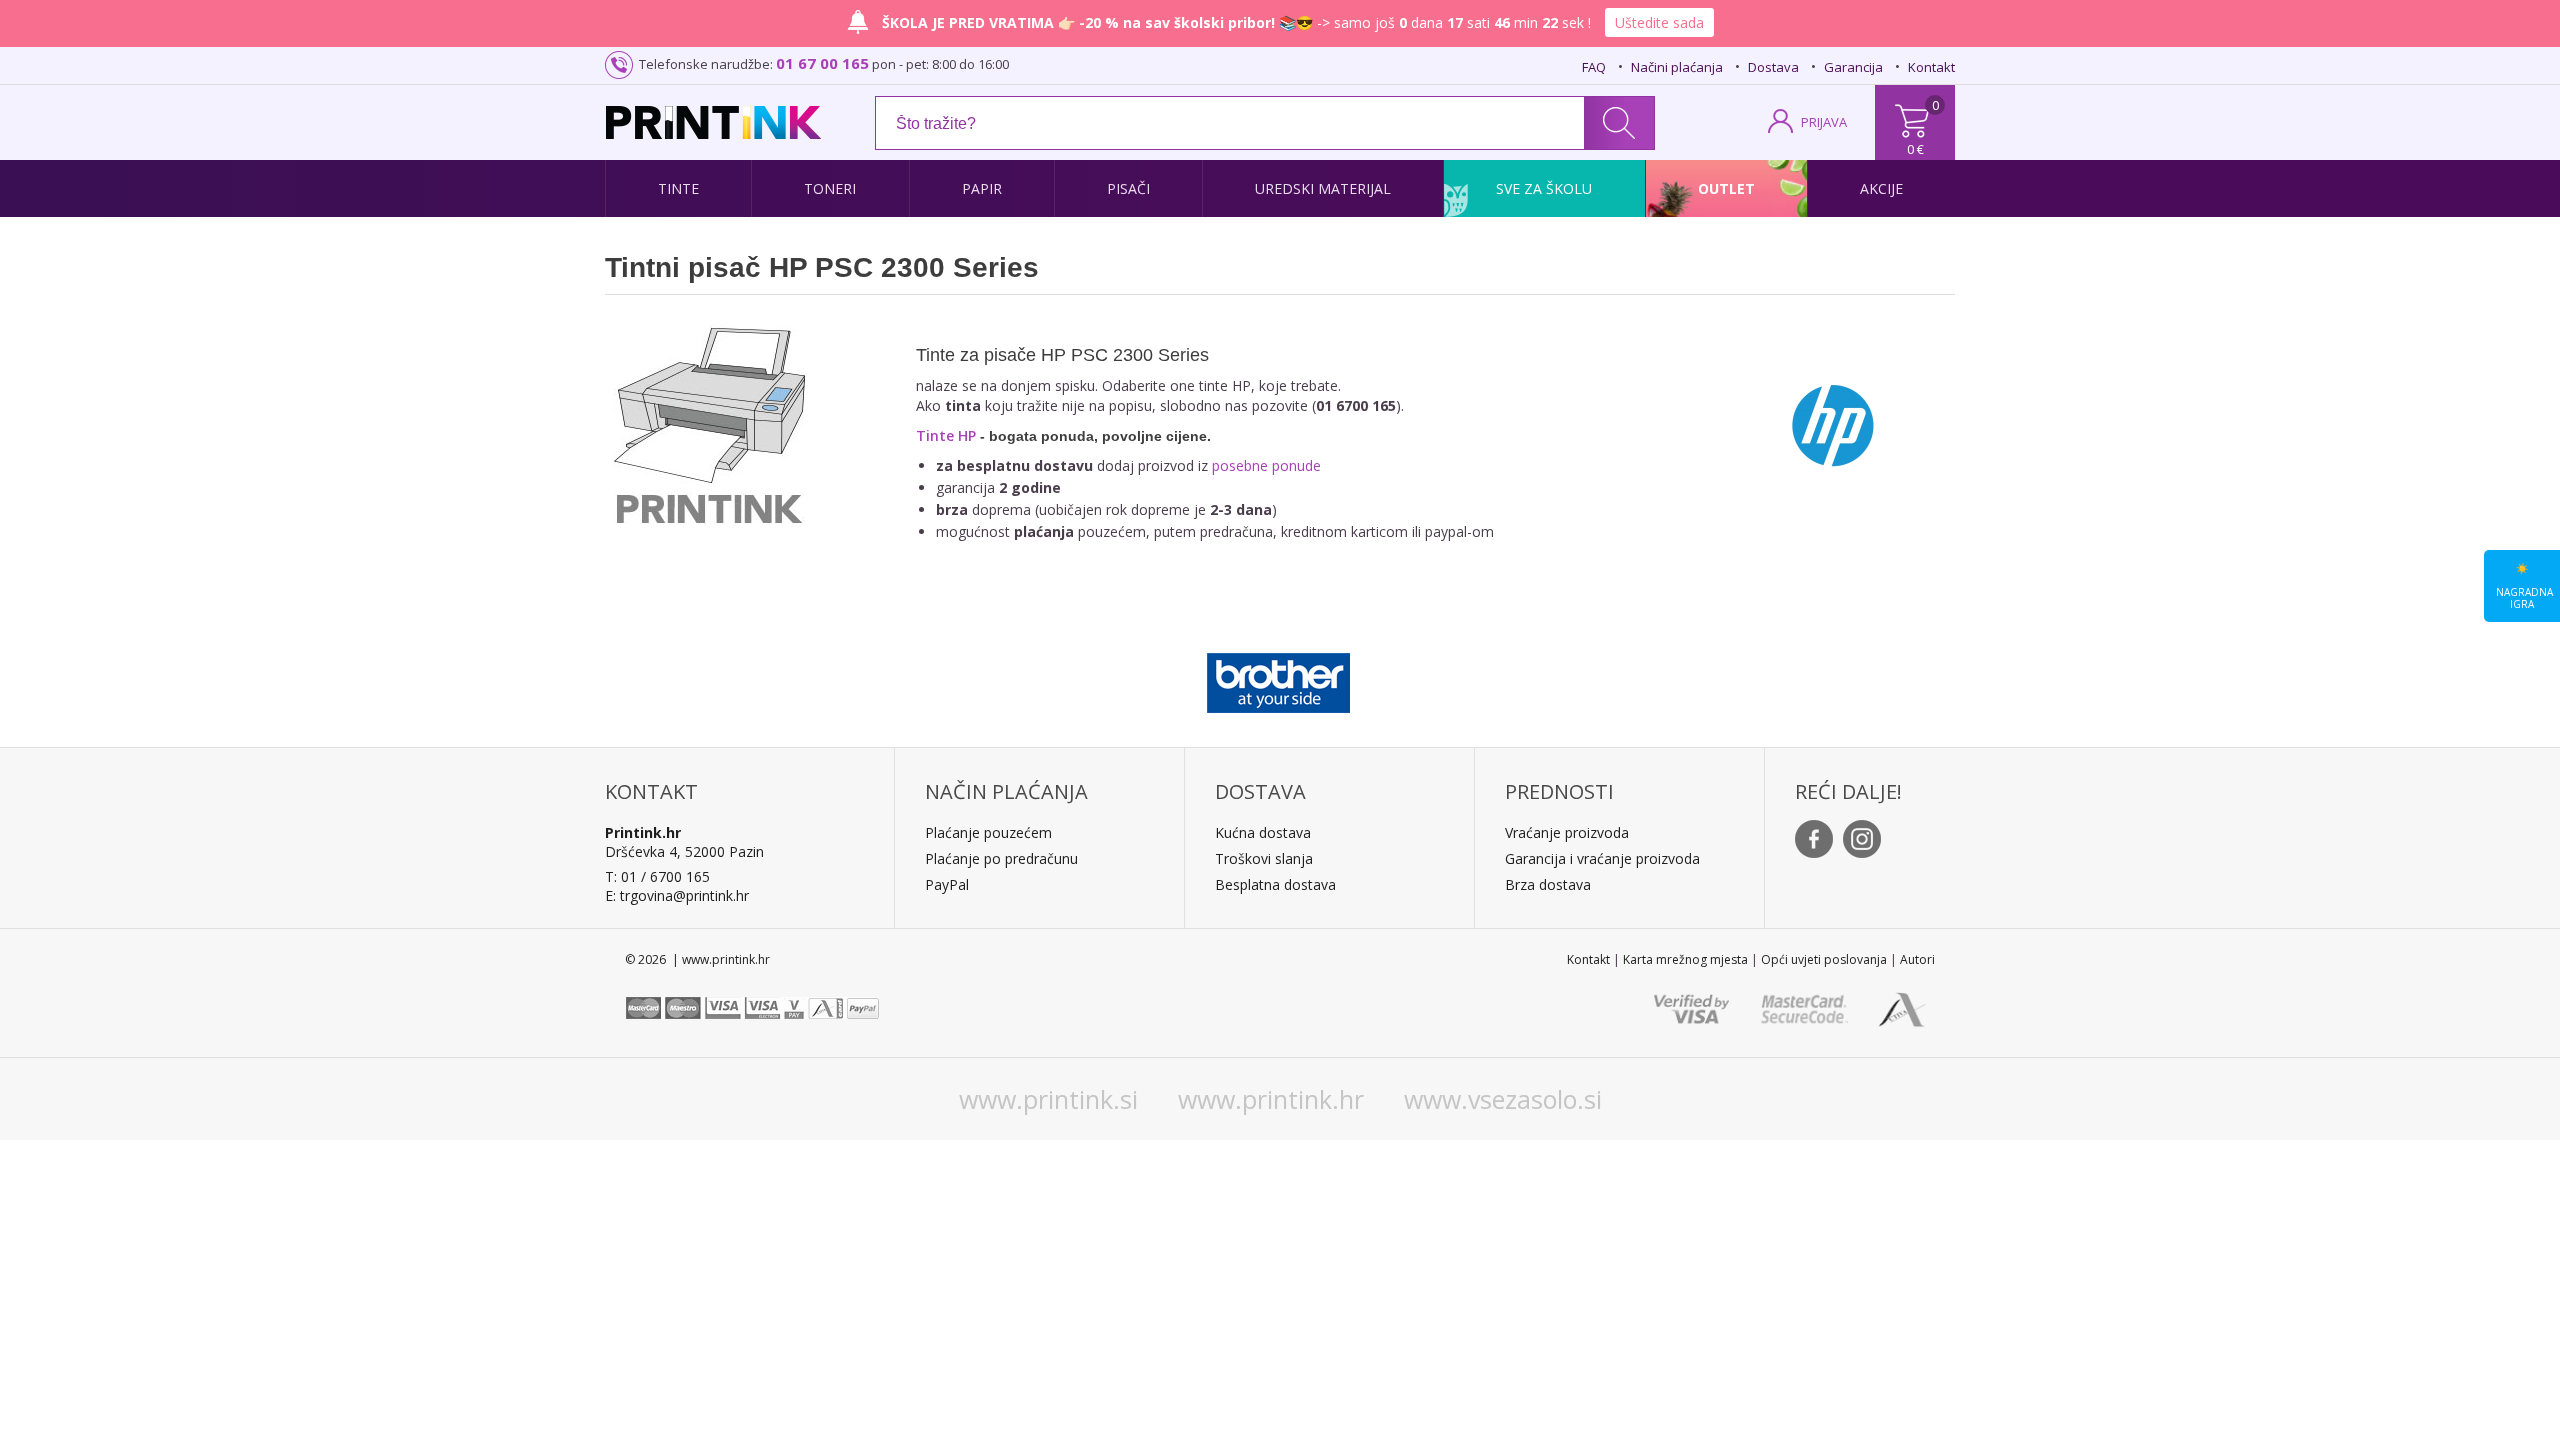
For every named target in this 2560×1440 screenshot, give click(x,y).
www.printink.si (1048, 1099)
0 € (1915, 149)
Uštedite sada (1659, 22)
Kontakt (1931, 67)
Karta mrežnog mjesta (1685, 959)
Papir (982, 188)
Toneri (830, 188)
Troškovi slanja (1264, 858)
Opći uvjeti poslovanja (1824, 959)
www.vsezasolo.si (1503, 1099)
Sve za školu (1544, 188)
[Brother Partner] (1278, 678)
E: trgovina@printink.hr (677, 895)
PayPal (947, 884)
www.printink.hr (1271, 1099)
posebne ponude (1266, 465)
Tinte (678, 188)
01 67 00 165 (822, 63)
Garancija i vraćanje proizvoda (1602, 858)
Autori (1917, 959)
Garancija (1853, 67)
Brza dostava (1548, 884)
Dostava (1773, 67)
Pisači (1128, 188)
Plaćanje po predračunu (1001, 858)
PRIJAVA (1824, 122)
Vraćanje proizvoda (1567, 832)
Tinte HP (946, 435)
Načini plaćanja (1677, 67)
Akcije (1881, 188)
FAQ (1594, 67)
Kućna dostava (1263, 832)
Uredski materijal (1323, 188)
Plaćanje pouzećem (988, 832)
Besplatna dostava (1275, 884)
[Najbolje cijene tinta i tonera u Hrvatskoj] (713, 122)
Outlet (1726, 188)
